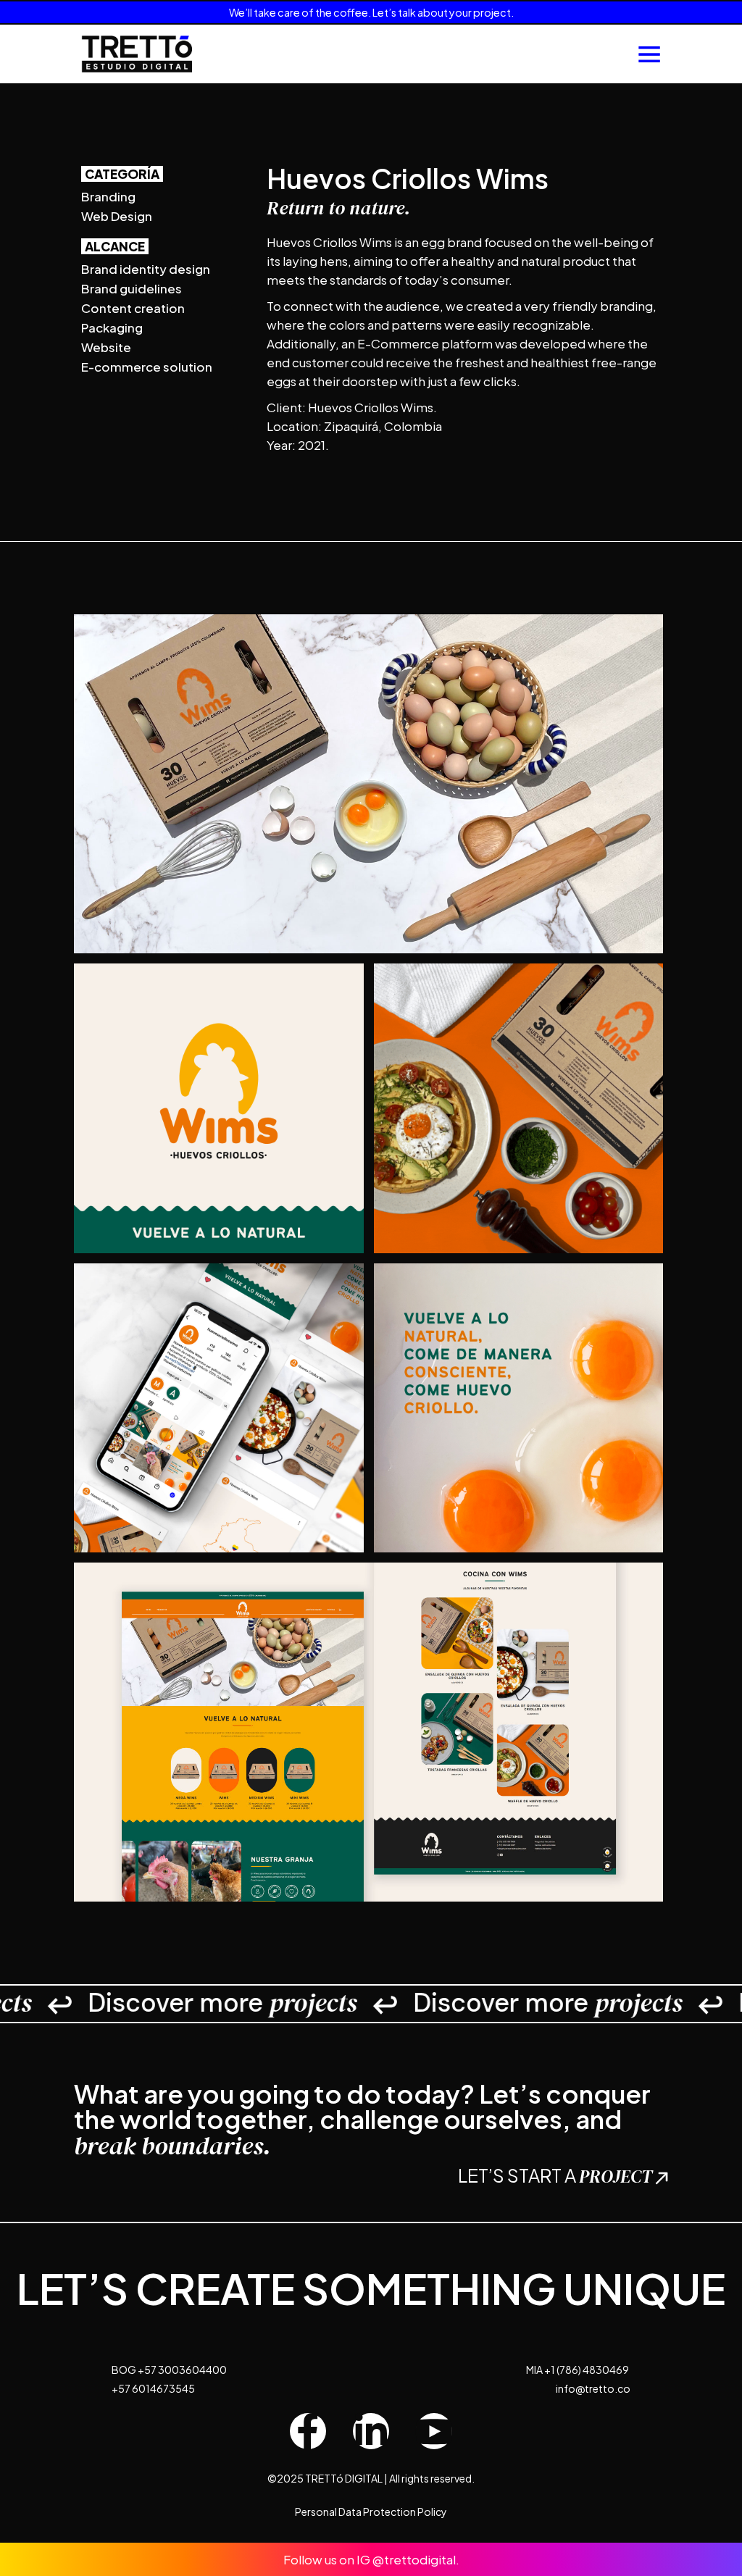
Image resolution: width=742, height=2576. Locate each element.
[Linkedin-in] (371, 2431)
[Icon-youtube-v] (434, 2431)
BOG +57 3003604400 (169, 2370)
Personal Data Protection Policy (371, 2512)
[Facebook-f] (308, 2431)
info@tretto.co (593, 2388)
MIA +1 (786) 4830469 (578, 2370)
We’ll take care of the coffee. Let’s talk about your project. (371, 12)
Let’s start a (555, 2175)
